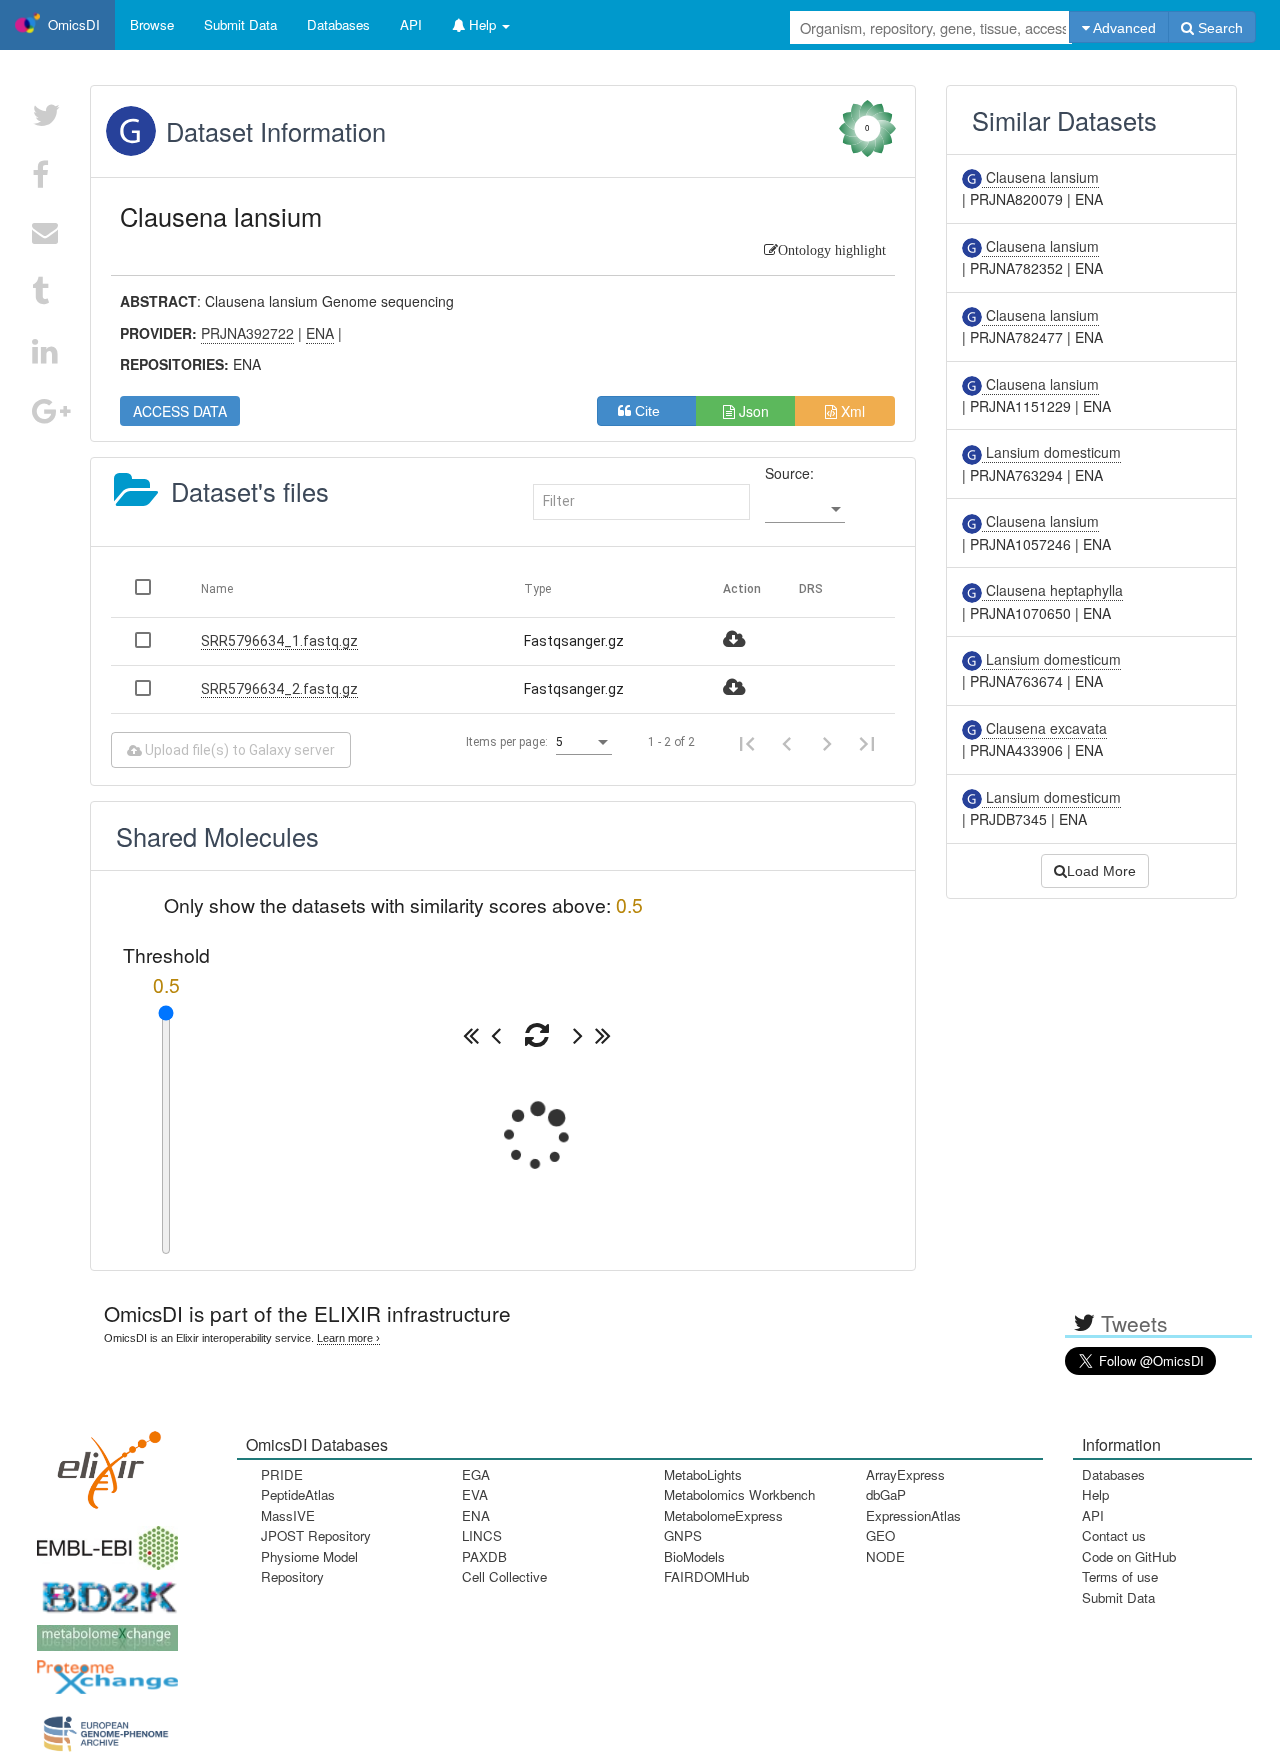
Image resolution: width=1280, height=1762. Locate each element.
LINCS (482, 1535)
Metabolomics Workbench (739, 1494)
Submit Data (1118, 1597)
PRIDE (282, 1474)
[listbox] (805, 509)
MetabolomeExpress (723, 1515)
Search (1218, 28)
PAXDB (484, 1556)
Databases (338, 24)
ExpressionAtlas (913, 1515)
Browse (152, 24)
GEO (880, 1535)
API (1093, 1515)
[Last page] (867, 742)
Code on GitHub (1129, 1556)
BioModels (694, 1556)
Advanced (1123, 28)
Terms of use (1120, 1576)
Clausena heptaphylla (1052, 590)
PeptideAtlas (298, 1494)
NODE (885, 1556)
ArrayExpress (905, 1474)
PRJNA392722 (247, 333)
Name (217, 589)
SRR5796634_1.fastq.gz (279, 641)
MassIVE (288, 1515)
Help (1095, 1494)
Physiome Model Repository (309, 1566)
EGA (476, 1474)
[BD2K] (103, 1591)
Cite (653, 411)
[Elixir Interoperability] (103, 1463)
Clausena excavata (1044, 728)
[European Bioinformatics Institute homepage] (103, 1541)
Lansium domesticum (1051, 452)
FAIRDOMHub (706, 1576)
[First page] (747, 742)
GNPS (683, 1535)
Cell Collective (504, 1576)
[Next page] (827, 742)
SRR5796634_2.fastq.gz (279, 689)
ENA (476, 1515)
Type (537, 589)
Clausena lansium (1040, 177)
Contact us (1114, 1535)
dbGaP (886, 1494)
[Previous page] (787, 742)
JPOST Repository (316, 1535)
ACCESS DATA (180, 411)
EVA (475, 1494)
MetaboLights (703, 1474)
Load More (1101, 871)
